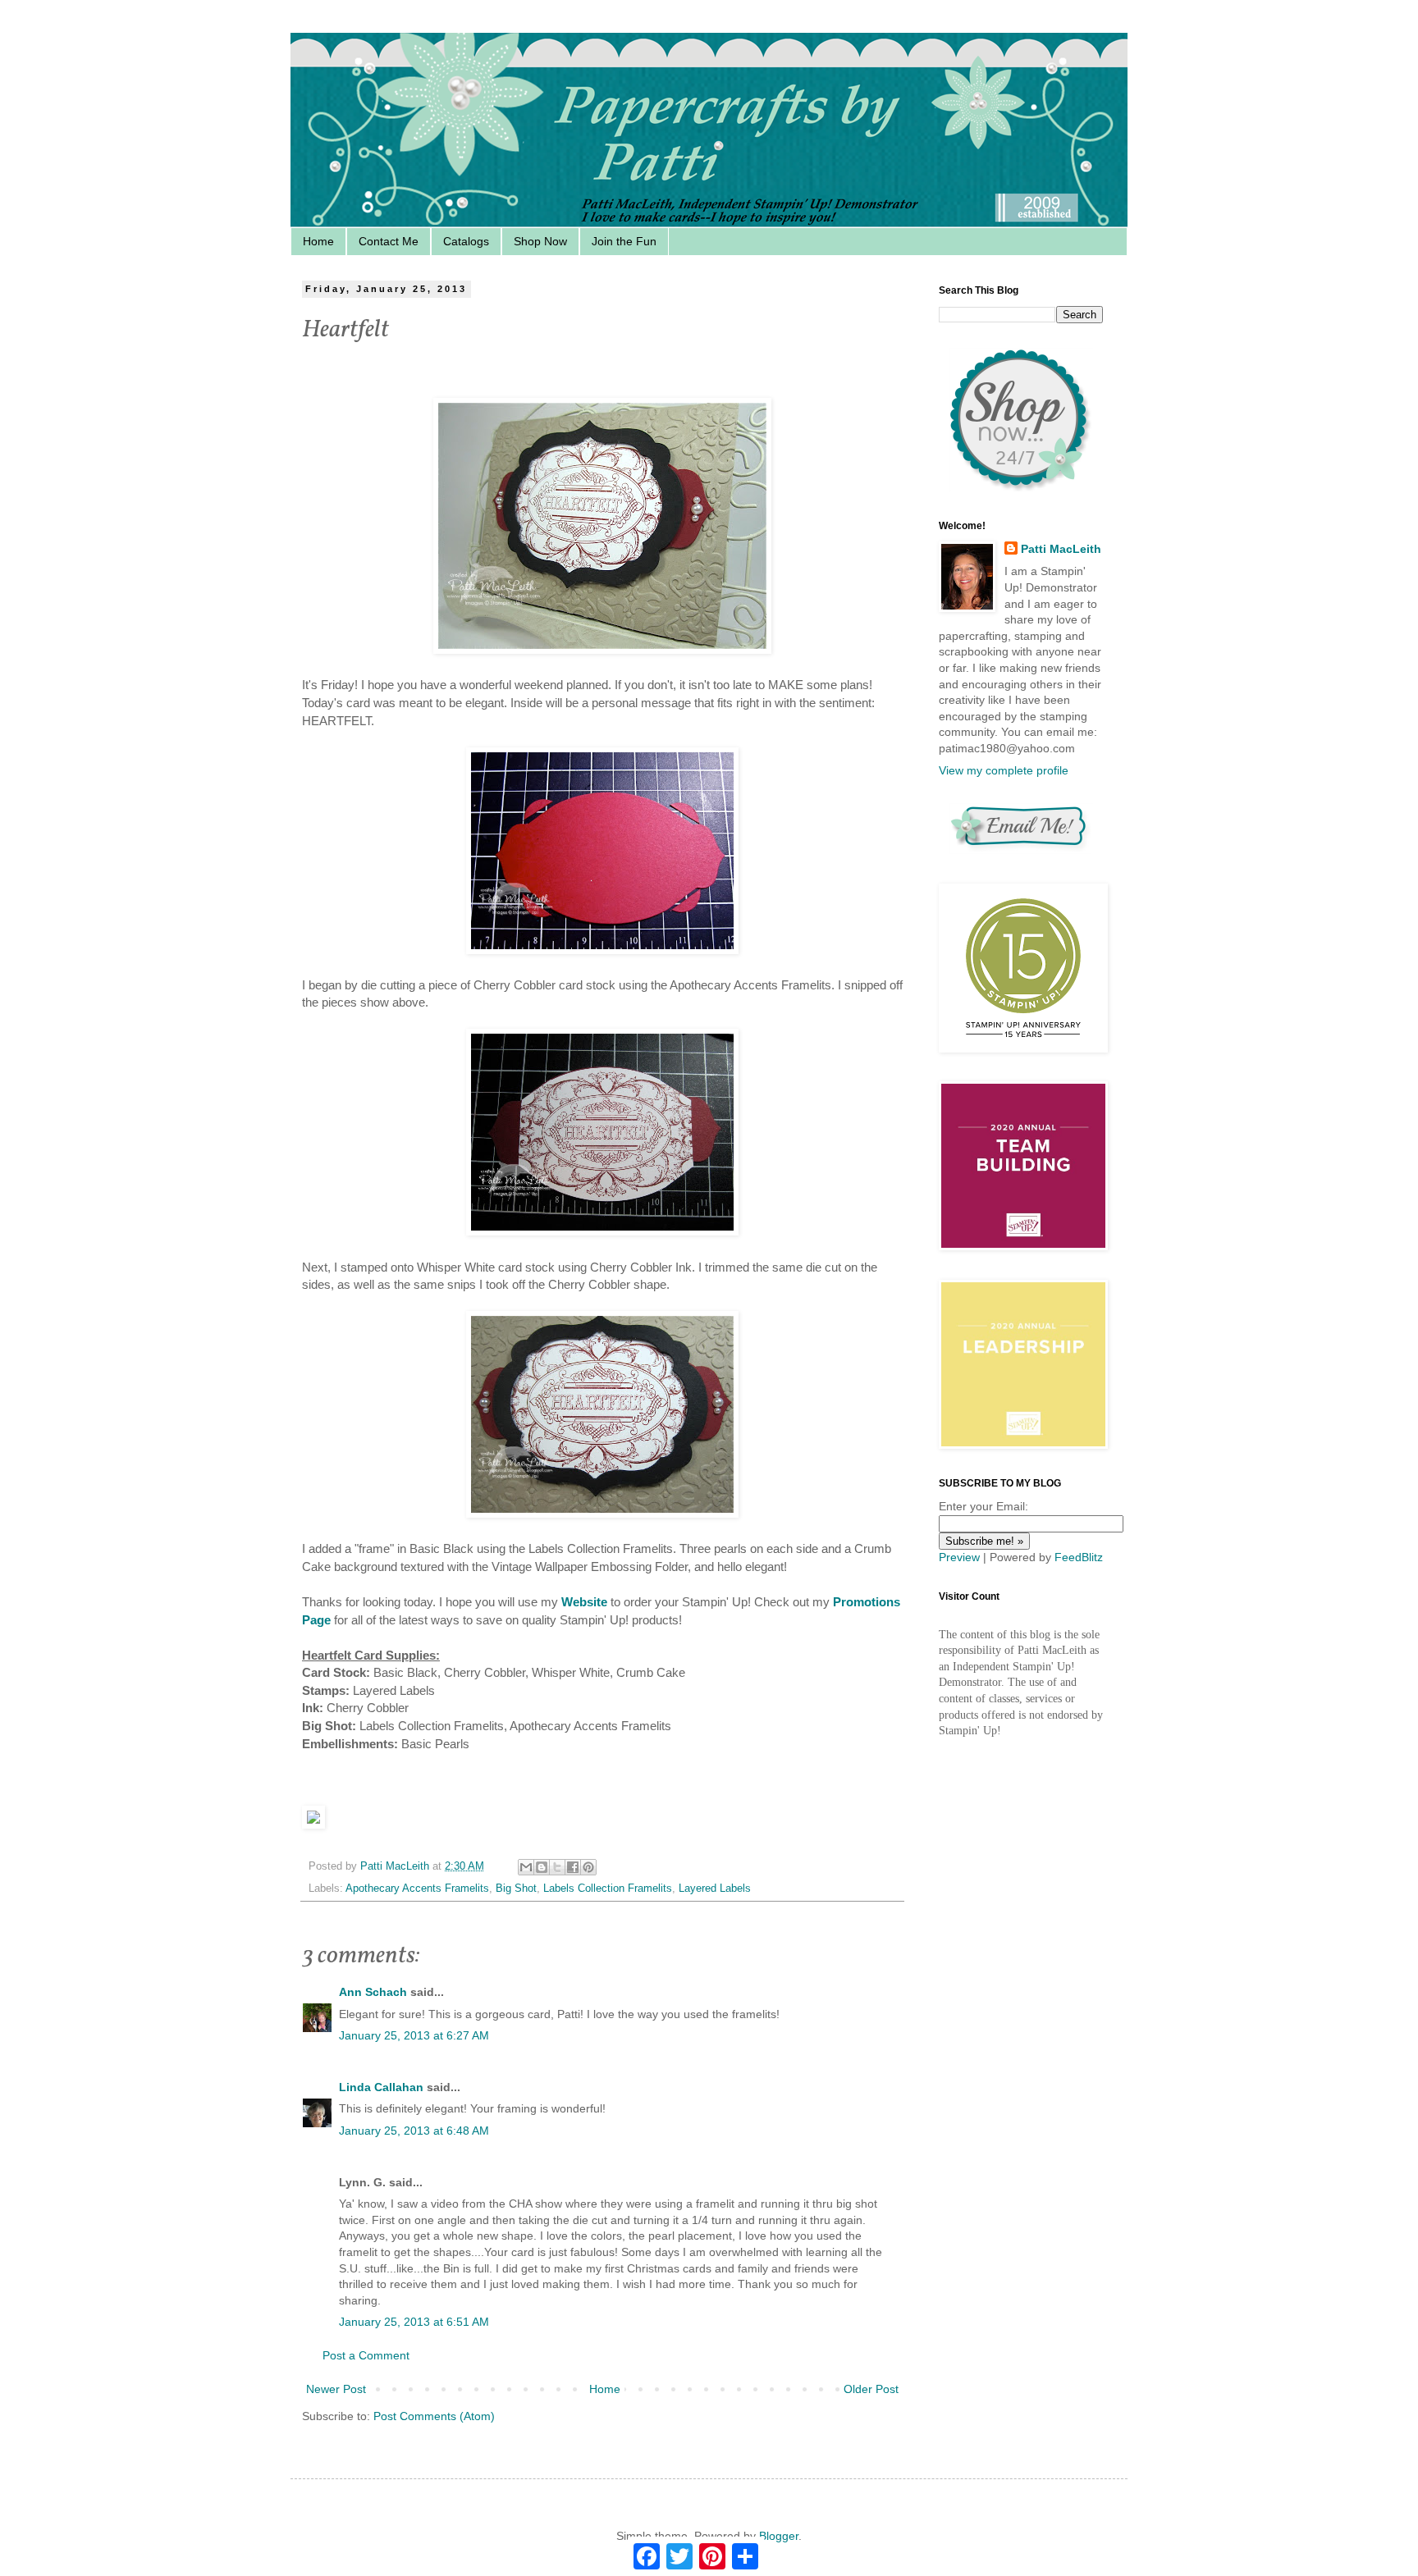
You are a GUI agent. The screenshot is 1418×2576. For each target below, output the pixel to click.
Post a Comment (366, 2355)
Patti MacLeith (1061, 549)
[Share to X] (557, 1867)
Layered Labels (715, 1889)
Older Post (871, 2389)
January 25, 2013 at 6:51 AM (414, 2322)
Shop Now (540, 241)
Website (584, 1602)
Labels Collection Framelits (608, 1889)
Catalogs (466, 241)
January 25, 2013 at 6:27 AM (414, 2035)
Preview (959, 1557)
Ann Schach (373, 1992)
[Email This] (526, 1867)
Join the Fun (624, 241)
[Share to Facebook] (573, 1867)
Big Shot (516, 1889)
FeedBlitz (1079, 1557)
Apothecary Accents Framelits (417, 1889)
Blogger (779, 2536)
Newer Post (336, 2389)
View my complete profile (1004, 770)
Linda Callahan (381, 2087)
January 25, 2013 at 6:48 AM (414, 2131)
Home (318, 241)
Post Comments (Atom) (434, 2416)
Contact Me (389, 241)
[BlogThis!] (542, 1867)
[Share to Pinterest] (588, 1867)
